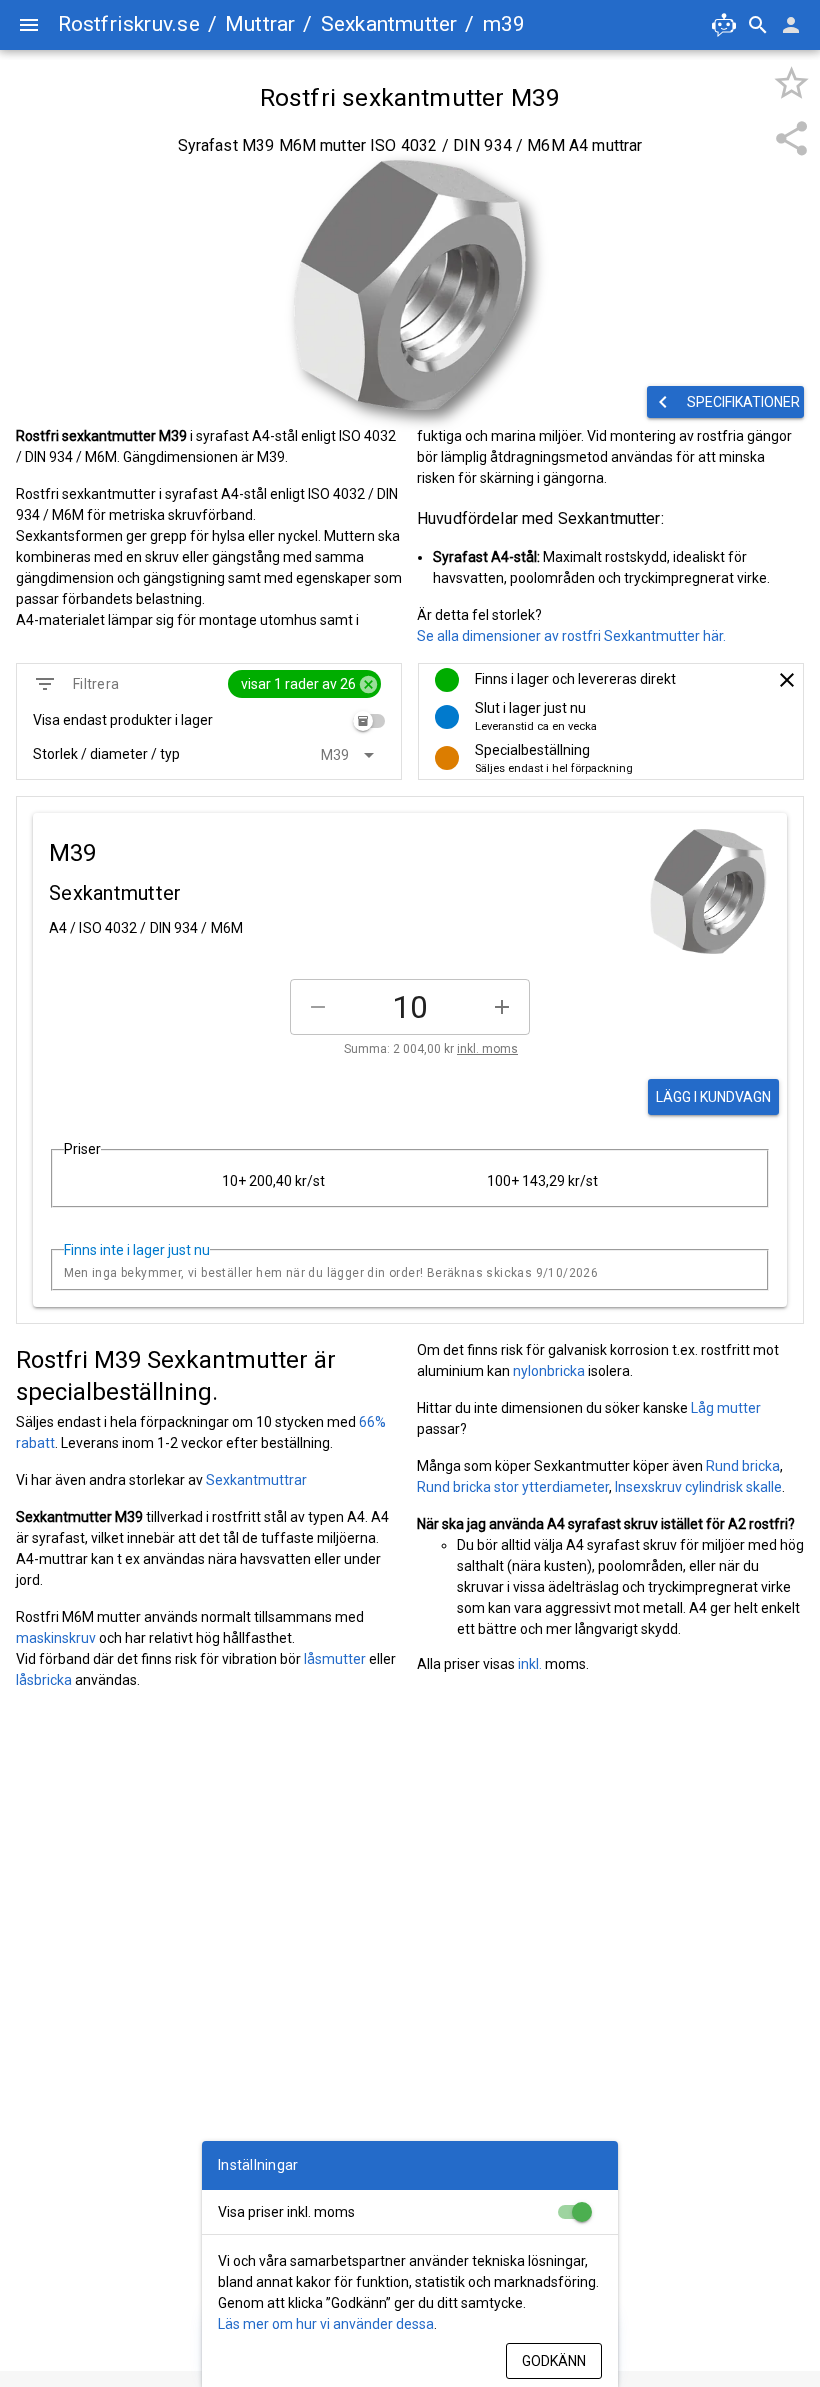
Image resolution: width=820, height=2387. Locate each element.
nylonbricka (549, 1371)
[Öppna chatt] (724, 25)
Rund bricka (743, 1466)
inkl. (530, 1664)
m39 (504, 24)
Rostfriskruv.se (129, 24)
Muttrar (260, 24)
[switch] (369, 721)
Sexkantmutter (389, 24)
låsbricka (44, 1680)
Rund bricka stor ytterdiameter (513, 1487)
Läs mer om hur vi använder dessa (326, 2324)
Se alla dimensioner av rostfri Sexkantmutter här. (571, 636)
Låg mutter (726, 1408)
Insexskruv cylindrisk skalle (698, 1487)
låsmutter (335, 1659)
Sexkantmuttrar (256, 1480)
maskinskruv (56, 1638)
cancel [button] (368, 684)
